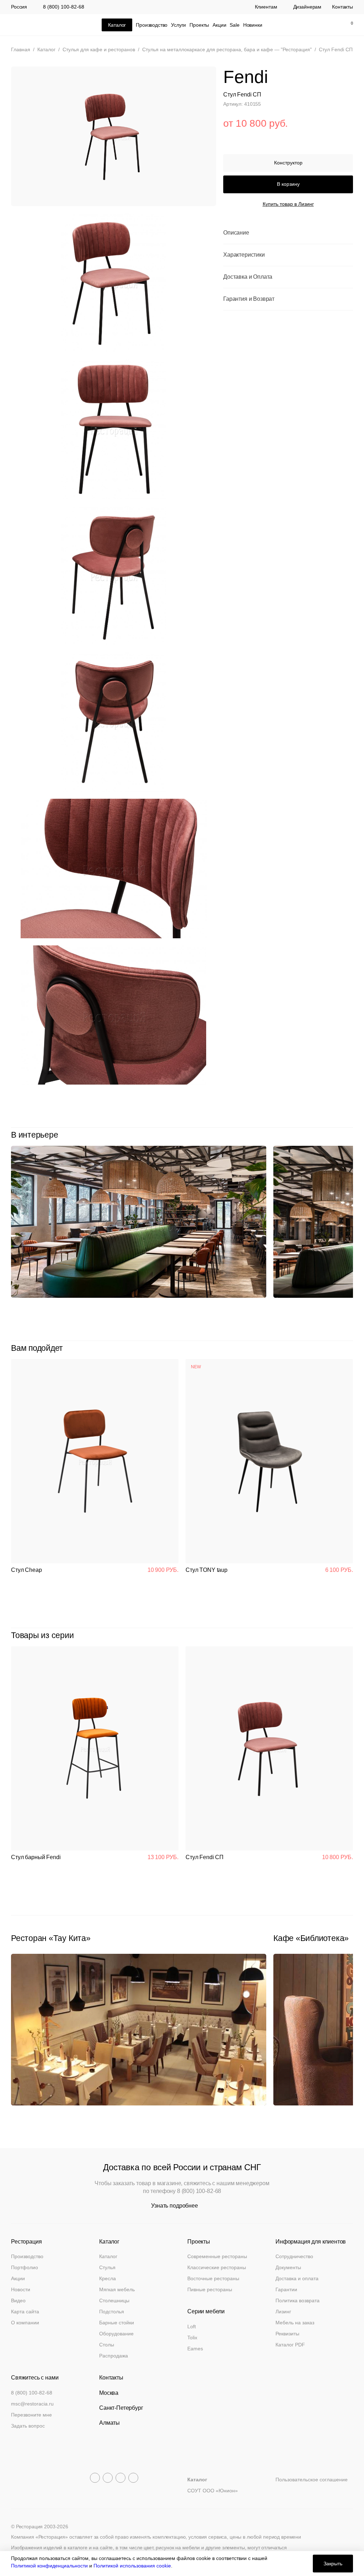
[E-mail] (302, 25)
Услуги (178, 25)
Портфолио (25, 2267)
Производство (152, 25)
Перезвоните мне (31, 2415)
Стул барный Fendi (36, 1857)
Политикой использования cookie (132, 2566)
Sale (234, 25)
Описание (236, 233)
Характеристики (244, 255)
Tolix (192, 2338)
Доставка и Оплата (248, 277)
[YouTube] (108, 2478)
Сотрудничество (294, 2256)
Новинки (253, 25)
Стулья (107, 2267)
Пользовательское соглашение (312, 2480)
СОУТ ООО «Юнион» (213, 2491)
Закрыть (333, 2564)
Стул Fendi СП (205, 1857)
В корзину (288, 184)
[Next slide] (349, 1135)
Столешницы (114, 2300)
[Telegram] (95, 2478)
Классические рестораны (217, 2267)
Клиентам (266, 7)
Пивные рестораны (210, 2289)
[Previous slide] (333, 1135)
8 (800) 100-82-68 (64, 7)
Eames (195, 2349)
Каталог (108, 2256)
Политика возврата (298, 2300)
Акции (219, 25)
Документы (288, 2267)
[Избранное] (332, 25)
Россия (19, 7)
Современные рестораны (217, 2256)
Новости (21, 2289)
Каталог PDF (290, 2345)
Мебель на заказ (295, 2323)
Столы (107, 2345)
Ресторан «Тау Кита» (51, 1938)
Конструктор (288, 163)
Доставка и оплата (297, 2278)
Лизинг (283, 2312)
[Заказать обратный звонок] (287, 25)
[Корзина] (348, 25)
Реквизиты (287, 2334)
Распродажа (114, 2356)
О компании (25, 2323)
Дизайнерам (307, 7)
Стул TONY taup (207, 1570)
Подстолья (112, 2312)
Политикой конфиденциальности (49, 2566)
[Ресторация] (47, 25)
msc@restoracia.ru (32, 2404)
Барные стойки (117, 2323)
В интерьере (34, 1135)
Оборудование (116, 2334)
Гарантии (286, 2289)
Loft (192, 2326)
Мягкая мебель (117, 2289)
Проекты (199, 25)
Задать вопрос (28, 2426)
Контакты (342, 7)
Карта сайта (25, 2312)
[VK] (121, 2478)
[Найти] (317, 25)
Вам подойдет (37, 1348)
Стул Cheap (26, 1570)
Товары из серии (42, 1635)
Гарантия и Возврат (249, 299)
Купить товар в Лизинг (288, 204)
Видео (18, 2300)
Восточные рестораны (213, 2278)
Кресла (108, 2278)
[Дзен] (133, 2478)
